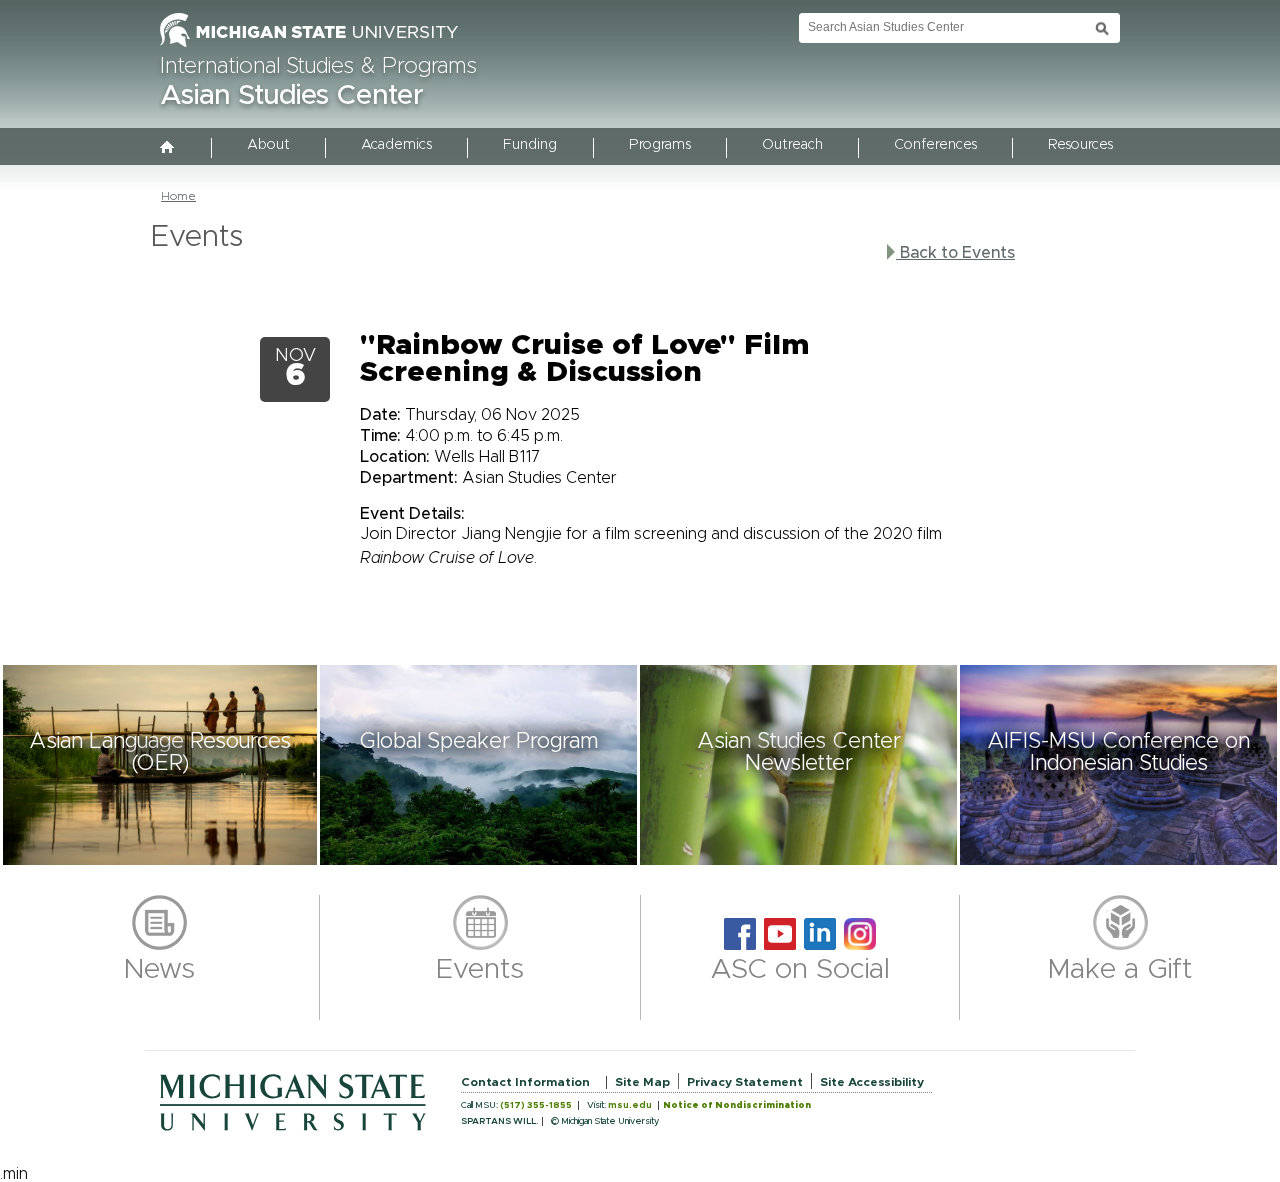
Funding (530, 145)
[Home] (168, 149)
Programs (660, 145)
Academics (396, 145)
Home (178, 196)
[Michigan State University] (309, 48)
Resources (1080, 145)
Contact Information (525, 1082)
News (159, 970)
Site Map (642, 1082)
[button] (160, 765)
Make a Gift (1120, 970)
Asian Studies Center (292, 96)
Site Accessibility (872, 1082)
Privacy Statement (745, 1082)
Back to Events (955, 253)
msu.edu (630, 1105)
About (268, 145)
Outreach (792, 145)
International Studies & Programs (318, 67)
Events (480, 970)
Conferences (935, 145)
